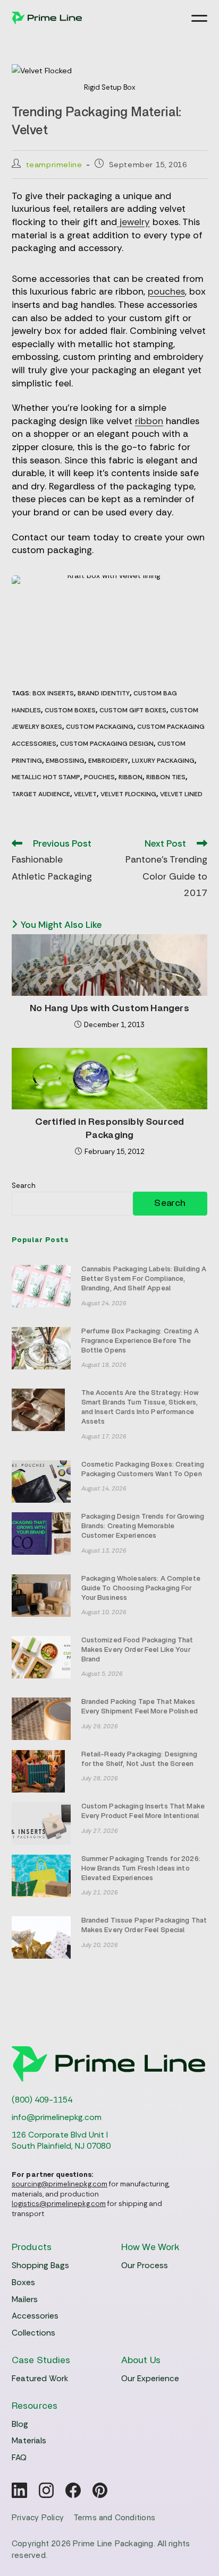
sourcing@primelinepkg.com (60, 2184)
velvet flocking (128, 794)
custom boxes (70, 710)
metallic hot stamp (46, 777)
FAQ (19, 2458)
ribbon (149, 421)
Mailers (25, 2299)
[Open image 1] (109, 621)
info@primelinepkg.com (57, 2117)
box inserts (53, 693)
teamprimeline (54, 165)
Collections (33, 2333)
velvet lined (181, 794)
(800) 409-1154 (42, 2100)
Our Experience (150, 2379)
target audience (41, 794)
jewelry (133, 222)
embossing (65, 761)
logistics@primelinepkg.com (59, 2204)
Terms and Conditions (114, 2518)
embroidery (108, 761)
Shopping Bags (40, 2265)
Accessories (35, 2316)
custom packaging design (107, 744)
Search (24, 1186)
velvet (85, 794)
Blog (20, 2424)
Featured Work (40, 2379)
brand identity (104, 693)
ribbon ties (166, 777)
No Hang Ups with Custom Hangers (109, 1009)
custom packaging (100, 727)
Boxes (23, 2282)
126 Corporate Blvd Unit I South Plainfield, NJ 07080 (61, 2141)
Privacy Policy (38, 2518)
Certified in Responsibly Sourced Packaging (110, 1129)
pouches (166, 291)
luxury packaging (163, 761)
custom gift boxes (133, 710)
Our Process (145, 2265)
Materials (29, 2441)
